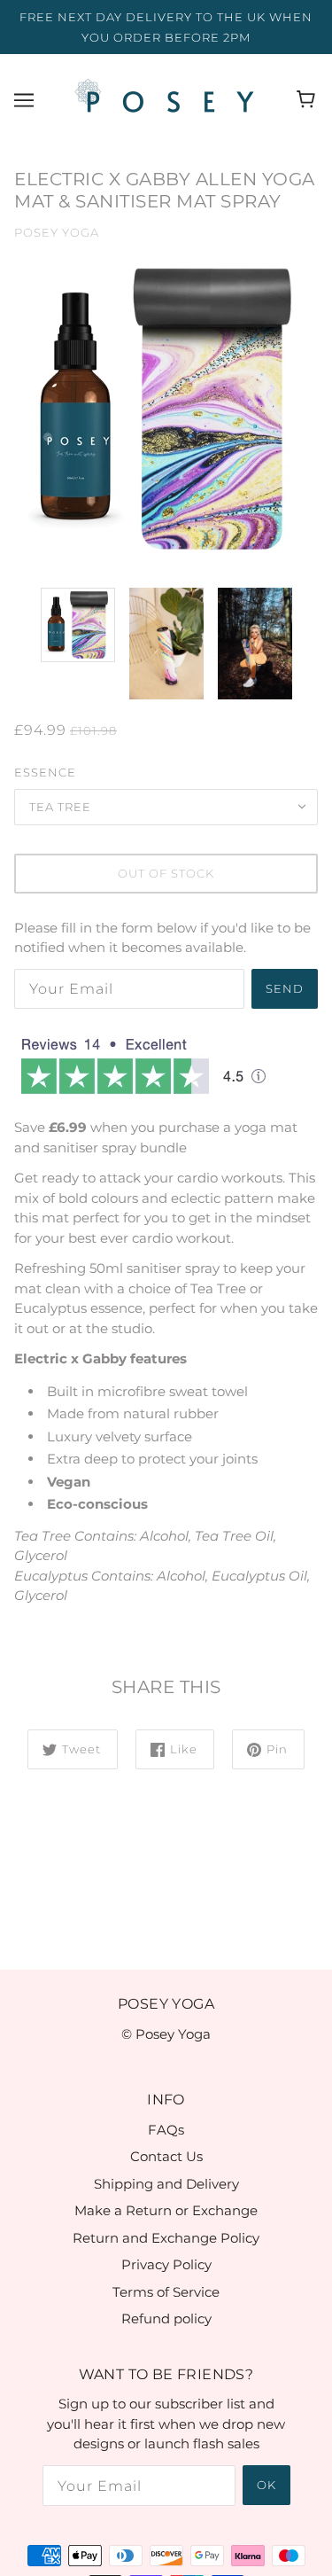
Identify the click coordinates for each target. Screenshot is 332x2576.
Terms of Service (166, 2292)
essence (45, 772)
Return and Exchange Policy (166, 2238)
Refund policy (166, 2318)
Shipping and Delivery (166, 2184)
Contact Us (166, 2156)
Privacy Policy (166, 2264)
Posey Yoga (57, 232)
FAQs (166, 2130)
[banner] (163, 98)
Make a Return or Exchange (166, 2210)
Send (285, 988)
